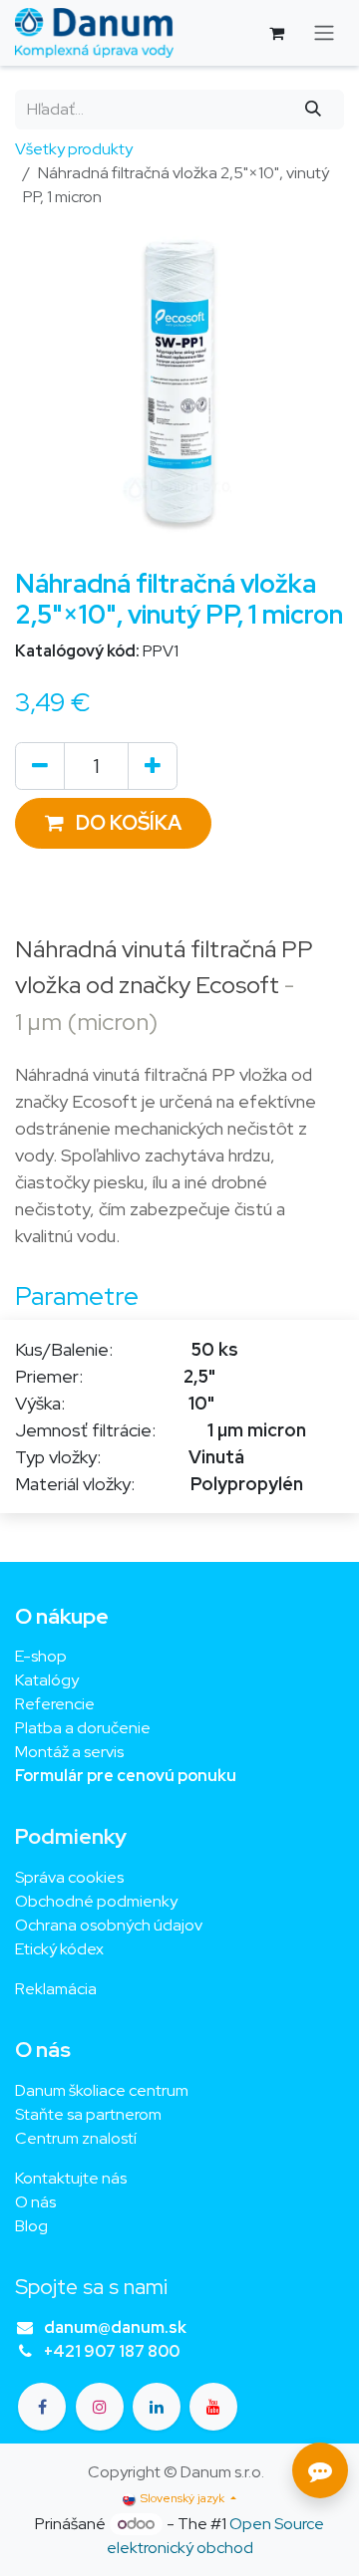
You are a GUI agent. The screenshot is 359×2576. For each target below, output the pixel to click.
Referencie (55, 1704)
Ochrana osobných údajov (109, 1925)
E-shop (41, 1656)
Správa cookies (69, 1877)
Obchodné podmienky (96, 1901)
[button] (113, 823)
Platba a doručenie (83, 1728)
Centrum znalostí (76, 2138)
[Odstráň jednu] (40, 766)
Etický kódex (61, 1949)
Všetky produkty (74, 149)
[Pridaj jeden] (153, 766)
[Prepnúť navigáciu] (324, 33)
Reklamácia (56, 1989)
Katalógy (47, 1680)
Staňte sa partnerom (88, 2114)
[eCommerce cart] (276, 33)
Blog (31, 2226)
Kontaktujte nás (71, 2178)
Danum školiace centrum (102, 2090)
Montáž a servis (69, 1752)
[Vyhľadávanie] (314, 110)
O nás (35, 2202)
